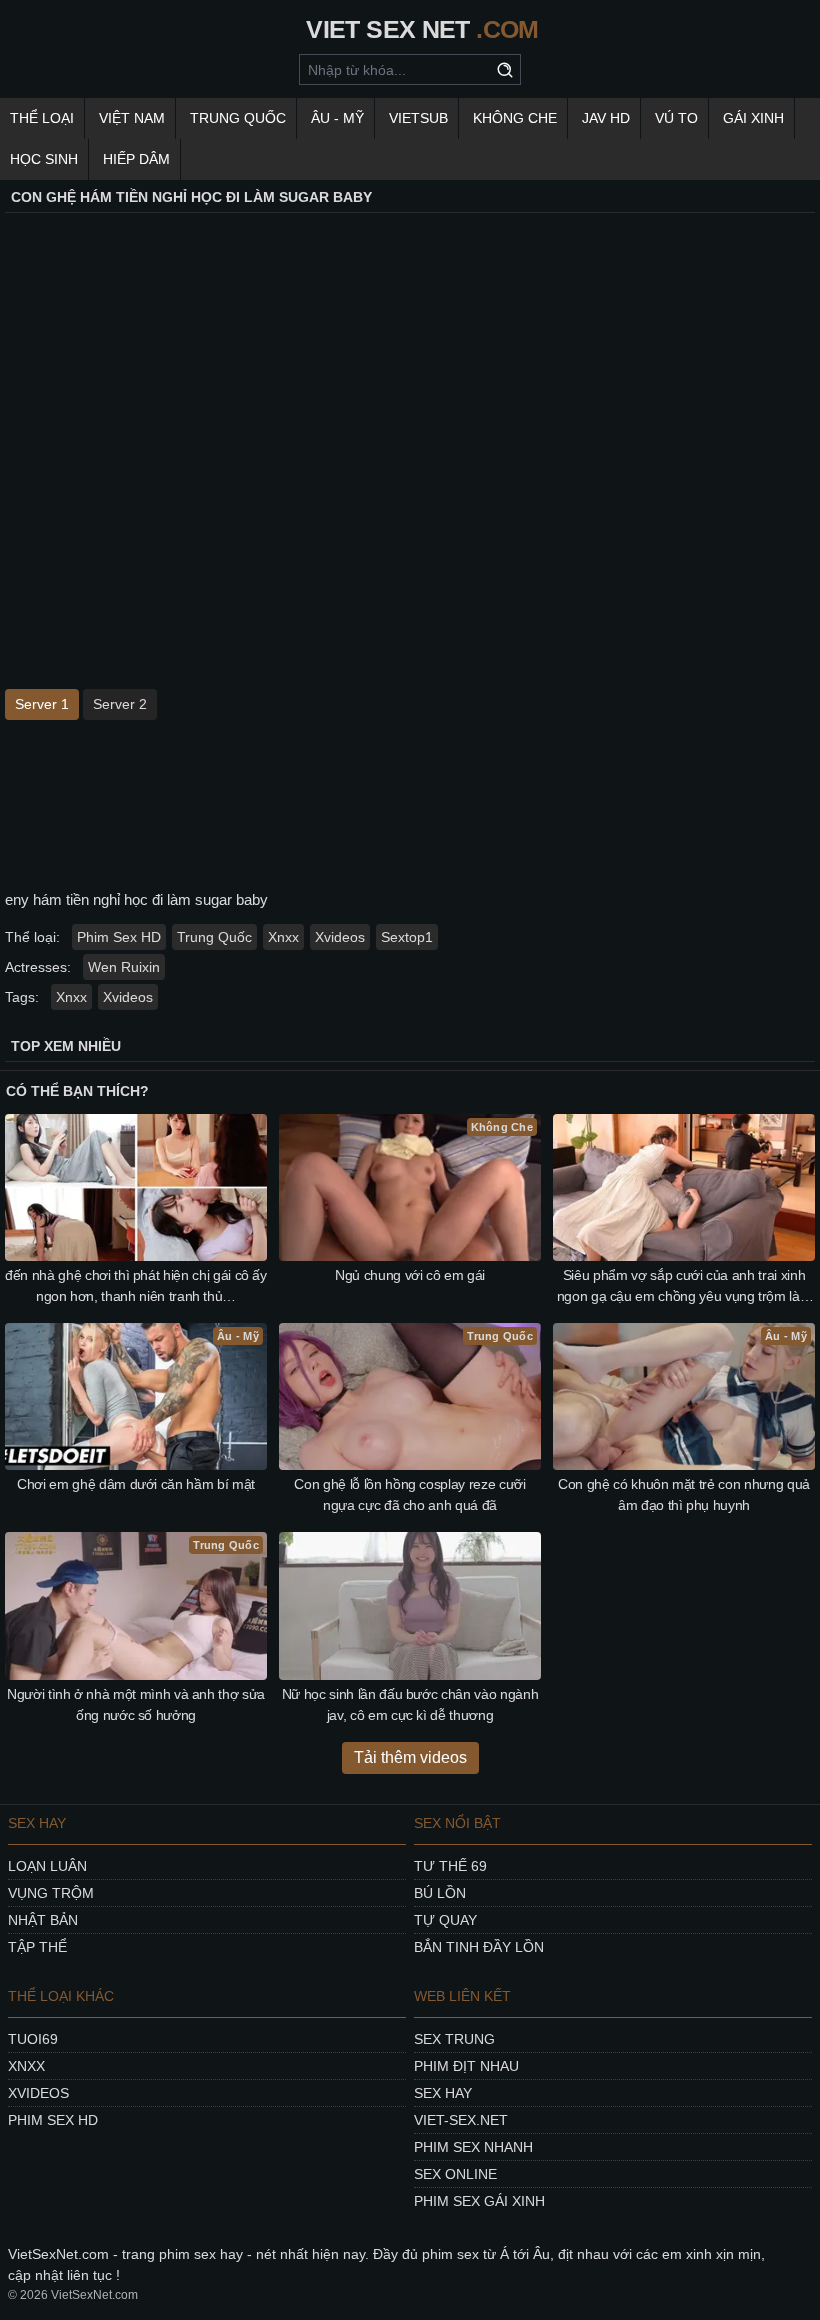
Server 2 (120, 704)
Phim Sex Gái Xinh (479, 2201)
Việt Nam (132, 118)
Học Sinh (44, 159)
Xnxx (283, 937)
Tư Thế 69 (450, 1866)
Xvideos (340, 937)
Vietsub (418, 118)
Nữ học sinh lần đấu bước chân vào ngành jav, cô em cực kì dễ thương (410, 1704)
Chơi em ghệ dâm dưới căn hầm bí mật (136, 1484)
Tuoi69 (33, 2039)
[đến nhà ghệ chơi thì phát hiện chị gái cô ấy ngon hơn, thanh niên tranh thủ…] (136, 1187)
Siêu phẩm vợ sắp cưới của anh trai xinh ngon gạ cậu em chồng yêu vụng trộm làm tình (684, 1287)
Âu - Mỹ (337, 118)
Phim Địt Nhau (466, 2066)
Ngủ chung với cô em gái (410, 1275)
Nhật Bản (43, 1920)
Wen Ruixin (124, 967)
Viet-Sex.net (461, 2120)
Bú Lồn (440, 1893)
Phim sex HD (53, 2120)
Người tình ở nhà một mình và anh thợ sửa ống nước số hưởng (136, 1704)
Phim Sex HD (119, 937)
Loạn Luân (47, 1866)
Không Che (515, 118)
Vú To (676, 118)
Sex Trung (454, 2039)
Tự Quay (445, 1920)
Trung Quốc (238, 118)
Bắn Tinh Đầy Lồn (479, 1947)
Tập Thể (37, 1947)
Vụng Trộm (51, 1893)
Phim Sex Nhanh (473, 2147)
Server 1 (42, 704)
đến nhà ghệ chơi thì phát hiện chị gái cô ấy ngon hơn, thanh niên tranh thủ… (136, 1285)
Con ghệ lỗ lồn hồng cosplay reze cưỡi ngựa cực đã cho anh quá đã (409, 1494)
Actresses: (38, 967)
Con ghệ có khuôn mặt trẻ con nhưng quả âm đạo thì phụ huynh (684, 1494)
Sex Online (455, 2174)
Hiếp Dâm (136, 159)
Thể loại (42, 118)
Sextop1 (407, 937)
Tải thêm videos (410, 1757)
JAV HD (606, 118)
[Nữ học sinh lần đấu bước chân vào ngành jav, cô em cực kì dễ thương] (410, 1605)
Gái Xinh (753, 118)
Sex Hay (443, 2093)
